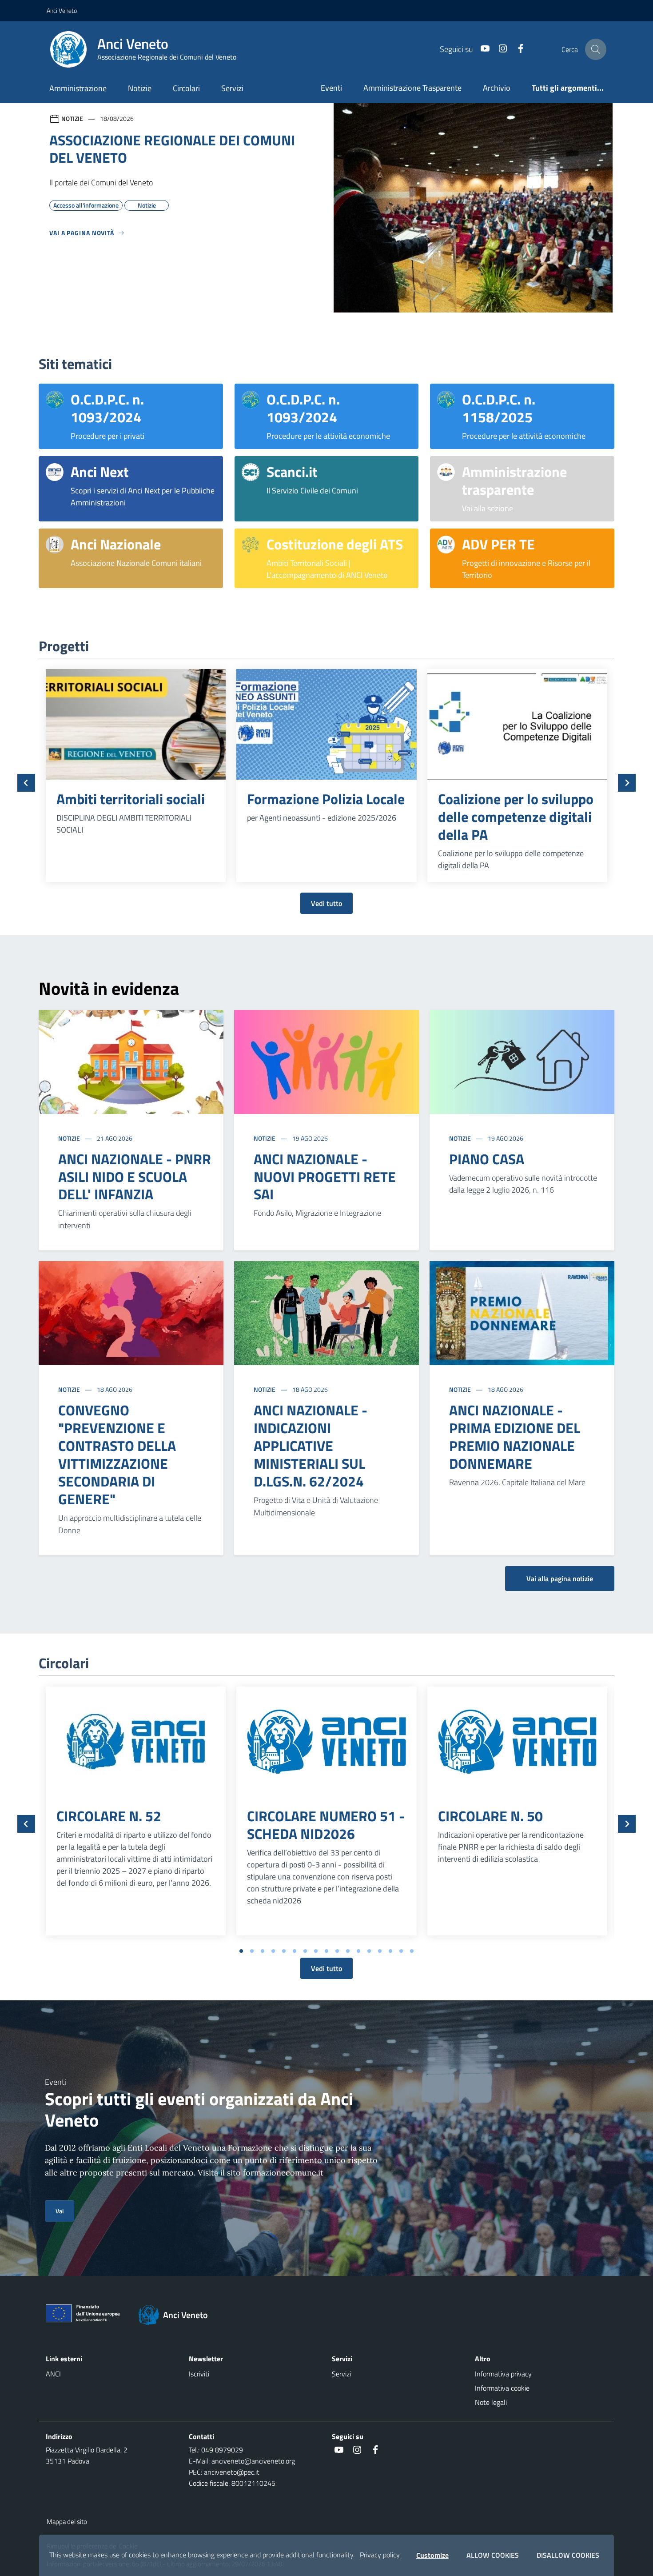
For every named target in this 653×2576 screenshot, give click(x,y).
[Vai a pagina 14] (380, 1951)
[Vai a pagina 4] (273, 1951)
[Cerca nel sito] (596, 49)
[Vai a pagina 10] (337, 1951)
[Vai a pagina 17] (412, 1951)
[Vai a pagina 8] (316, 1951)
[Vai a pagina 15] (390, 1951)
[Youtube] (482, 49)
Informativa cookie (502, 2388)
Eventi (331, 88)
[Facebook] (517, 49)
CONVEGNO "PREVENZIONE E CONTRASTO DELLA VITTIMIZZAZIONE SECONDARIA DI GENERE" (117, 1454)
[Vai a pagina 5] (284, 1951)
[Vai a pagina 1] (241, 1951)
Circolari (186, 88)
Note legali (491, 2402)
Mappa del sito (67, 2522)
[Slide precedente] (26, 783)
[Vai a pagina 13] (369, 1951)
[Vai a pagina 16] (401, 1951)
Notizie (140, 88)
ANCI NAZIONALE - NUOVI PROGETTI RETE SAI (325, 1177)
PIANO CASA (487, 1159)
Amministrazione (78, 88)
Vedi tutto (326, 903)
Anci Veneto (62, 10)
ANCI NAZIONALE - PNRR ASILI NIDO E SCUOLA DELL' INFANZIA (135, 1177)
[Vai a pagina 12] (358, 1951)
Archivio (497, 88)
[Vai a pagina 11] (348, 1951)
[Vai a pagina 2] (252, 1951)
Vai (60, 2211)
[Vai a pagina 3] (263, 1951)
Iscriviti (199, 2374)
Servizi (232, 88)
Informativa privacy (503, 2374)
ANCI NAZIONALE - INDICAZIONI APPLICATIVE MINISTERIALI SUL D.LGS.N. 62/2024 (311, 1446)
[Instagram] (499, 49)
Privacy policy (380, 2555)
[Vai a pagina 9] (326, 1951)
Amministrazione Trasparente (412, 88)
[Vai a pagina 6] (295, 1951)
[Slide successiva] (627, 783)
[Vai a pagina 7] (305, 1951)
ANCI (53, 2374)
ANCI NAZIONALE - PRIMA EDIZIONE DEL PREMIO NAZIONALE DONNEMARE (515, 1437)
